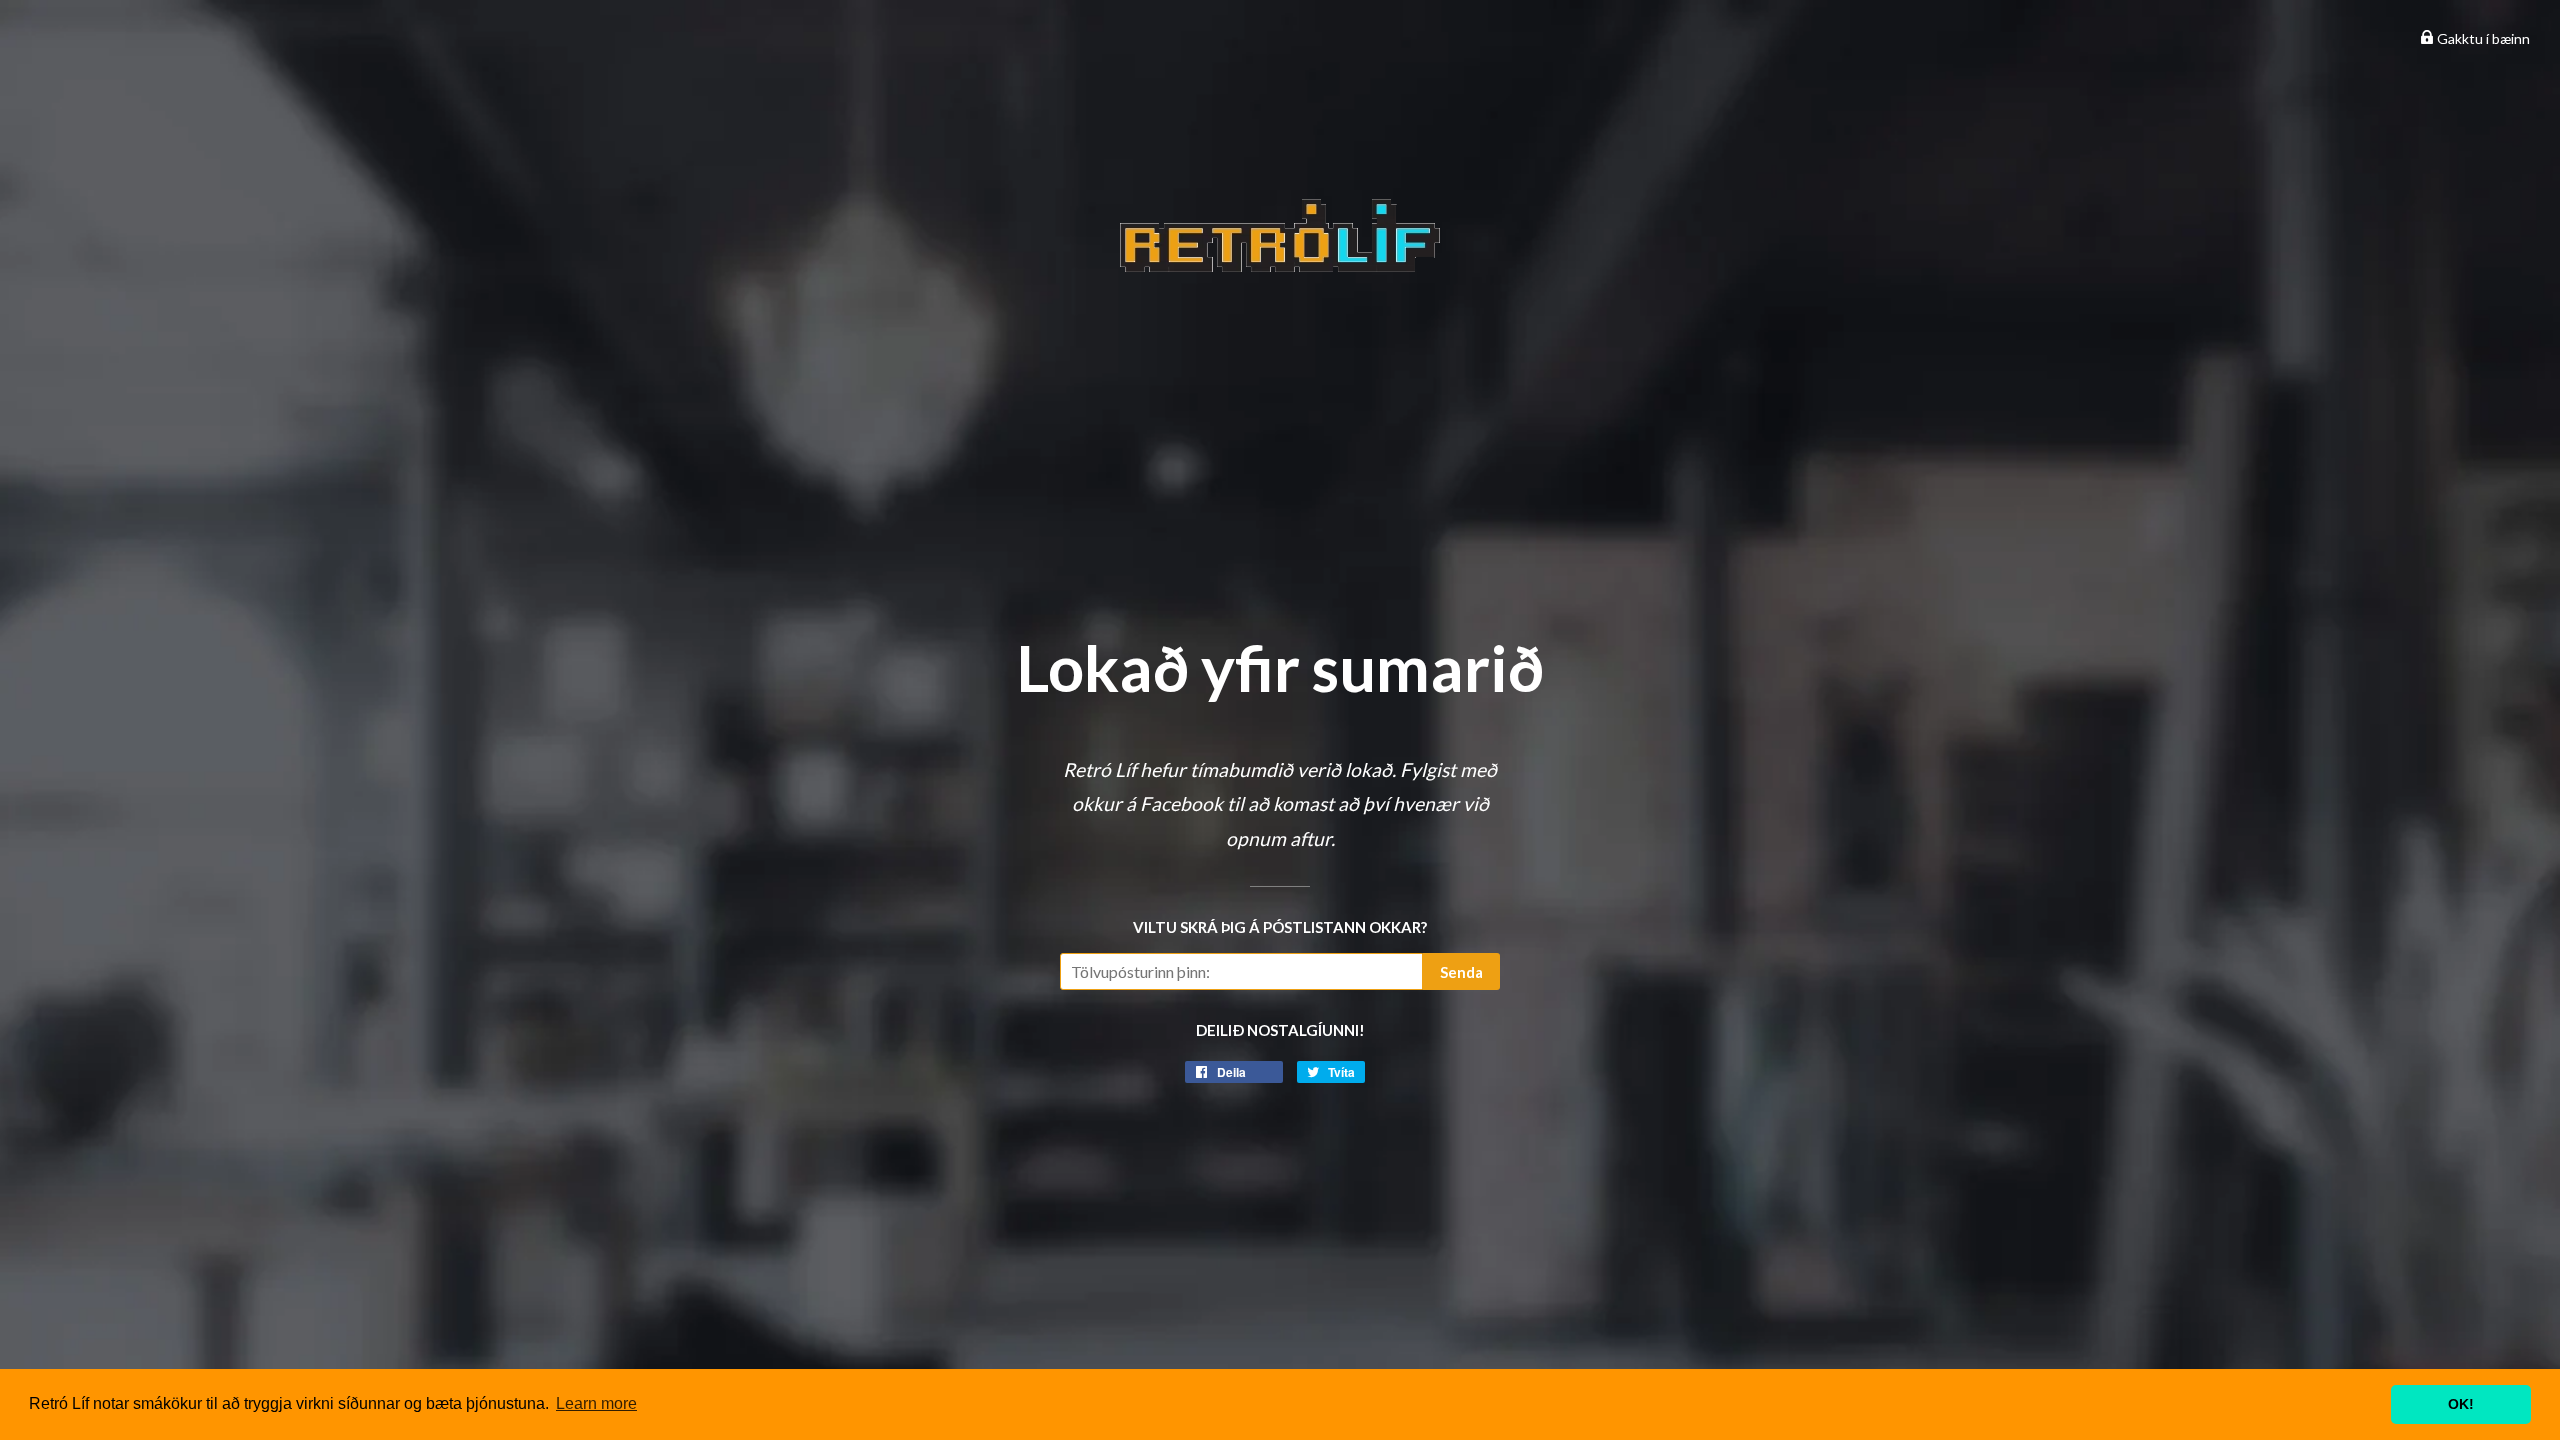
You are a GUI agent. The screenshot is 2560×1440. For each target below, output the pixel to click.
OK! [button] (2461, 1404)
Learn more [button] (596, 1403)
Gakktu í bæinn (2482, 38)
